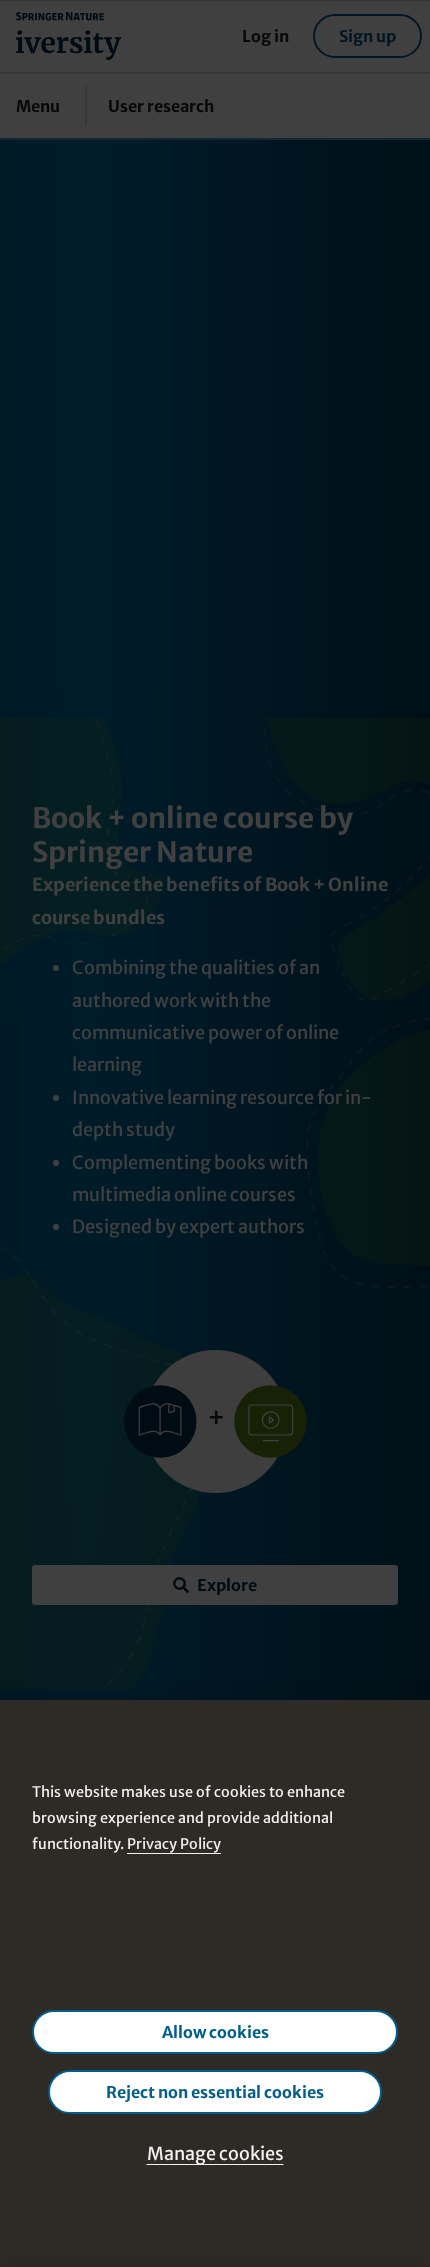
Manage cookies (215, 2153)
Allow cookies (215, 2032)
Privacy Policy (174, 1844)
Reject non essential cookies (215, 2092)
